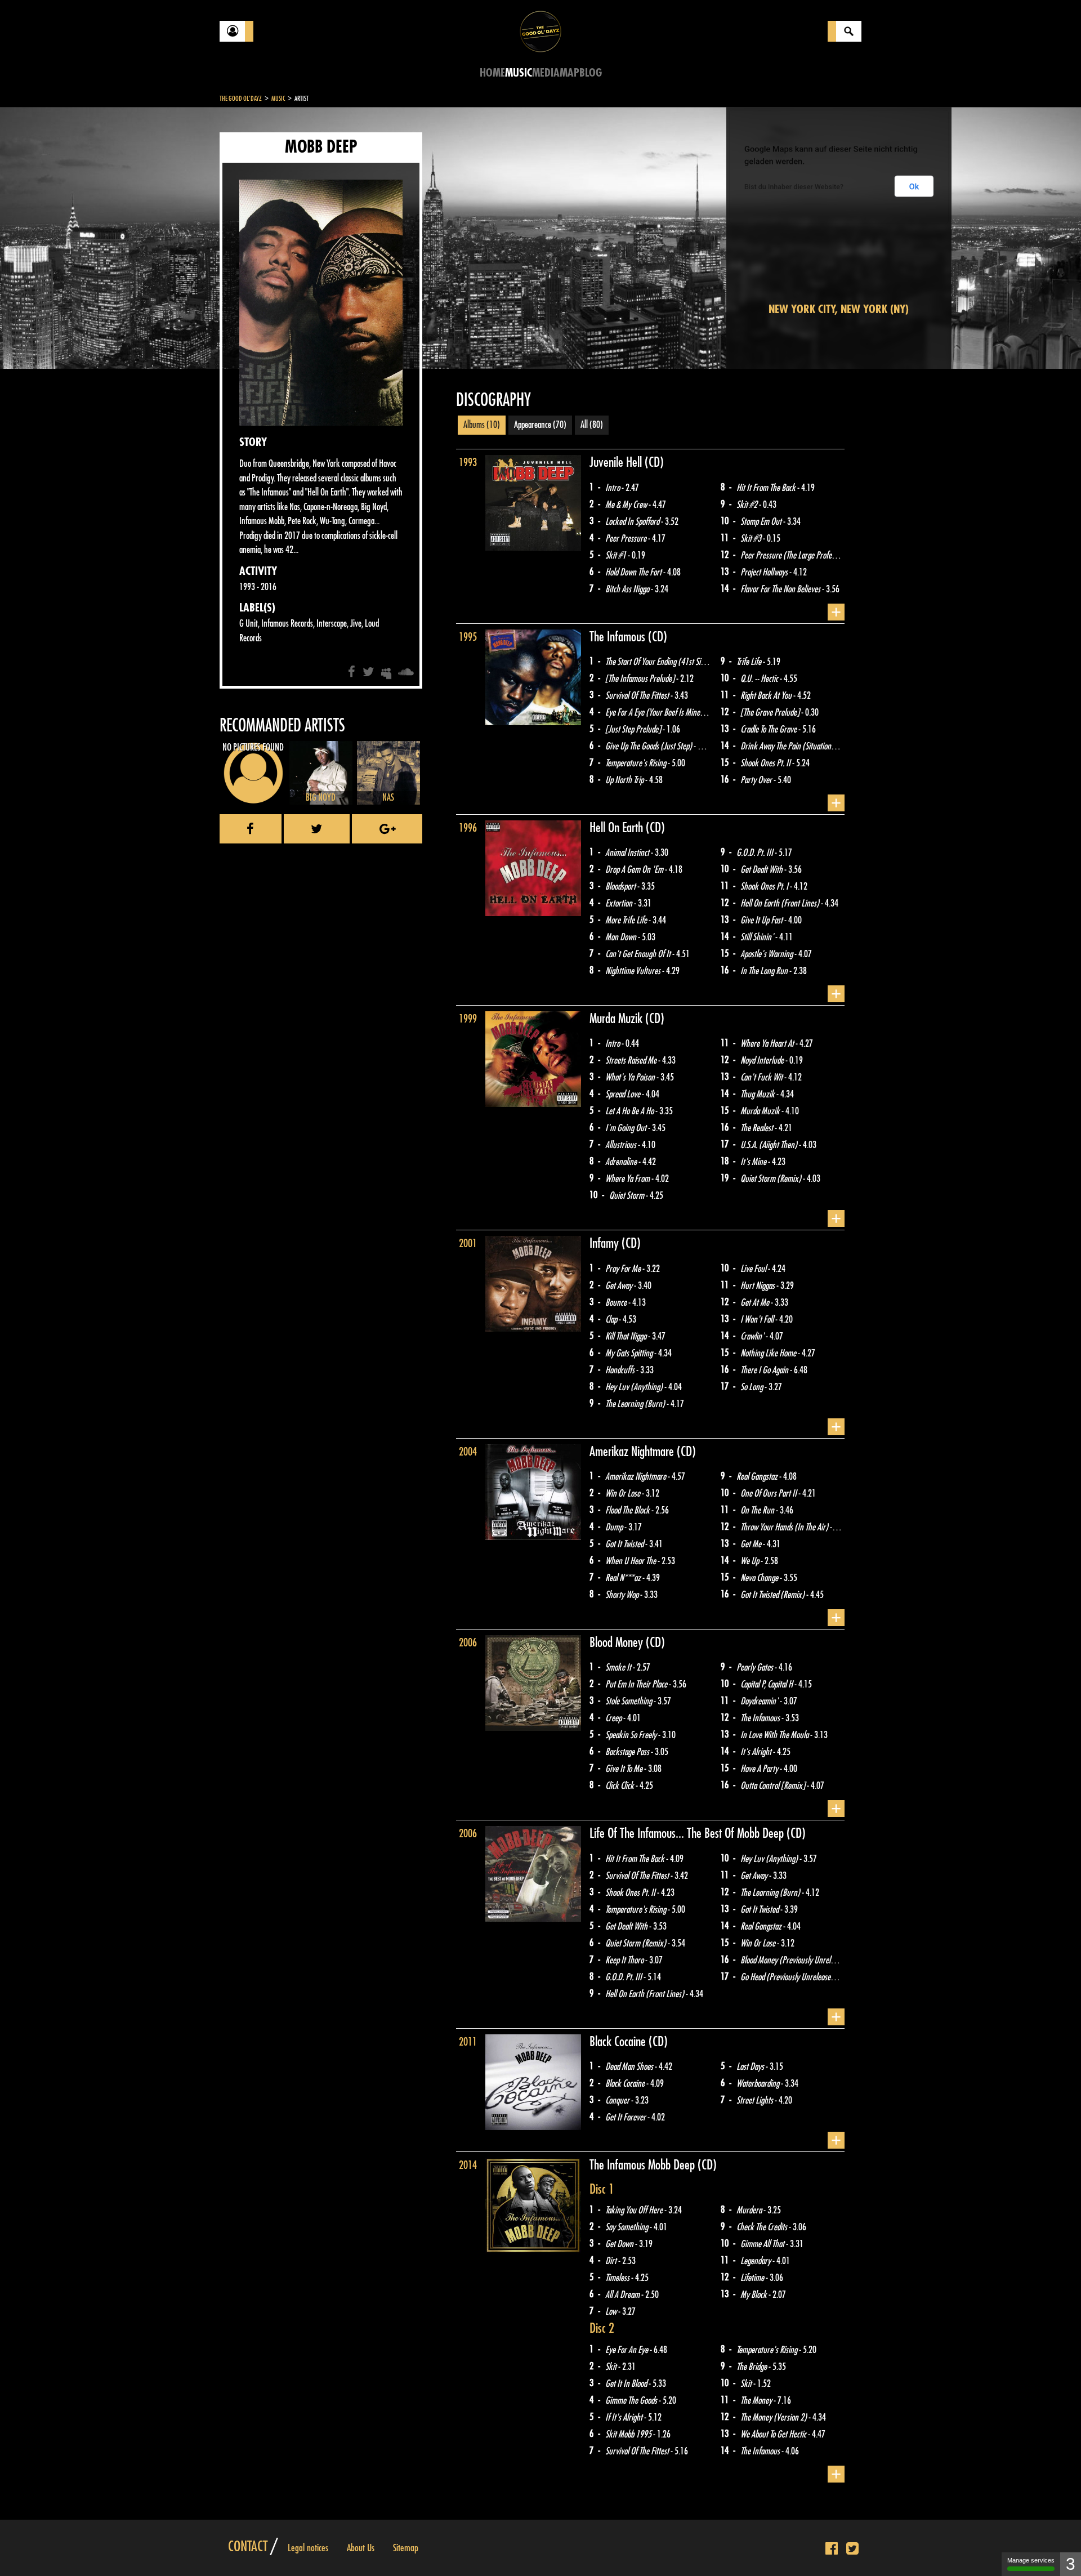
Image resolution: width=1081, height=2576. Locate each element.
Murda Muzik (617, 1019)
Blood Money (618, 1642)
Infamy (606, 1243)
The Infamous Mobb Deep (644, 2165)
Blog (591, 73)
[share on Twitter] (317, 829)
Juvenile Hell (617, 462)
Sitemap (406, 2548)
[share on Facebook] (251, 829)
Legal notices (308, 2548)
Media (546, 73)
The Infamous (619, 637)
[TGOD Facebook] (832, 2549)
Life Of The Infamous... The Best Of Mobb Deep (688, 1833)
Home (492, 73)
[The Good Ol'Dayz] (540, 31)
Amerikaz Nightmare (633, 1452)
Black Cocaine (619, 2042)
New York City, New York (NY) (839, 309)
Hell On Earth (618, 828)
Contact (248, 2547)
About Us (361, 2548)
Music (519, 73)
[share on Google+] (387, 829)
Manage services (1031, 2560)
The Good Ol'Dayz (241, 99)
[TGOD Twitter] (852, 2549)
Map (569, 73)
